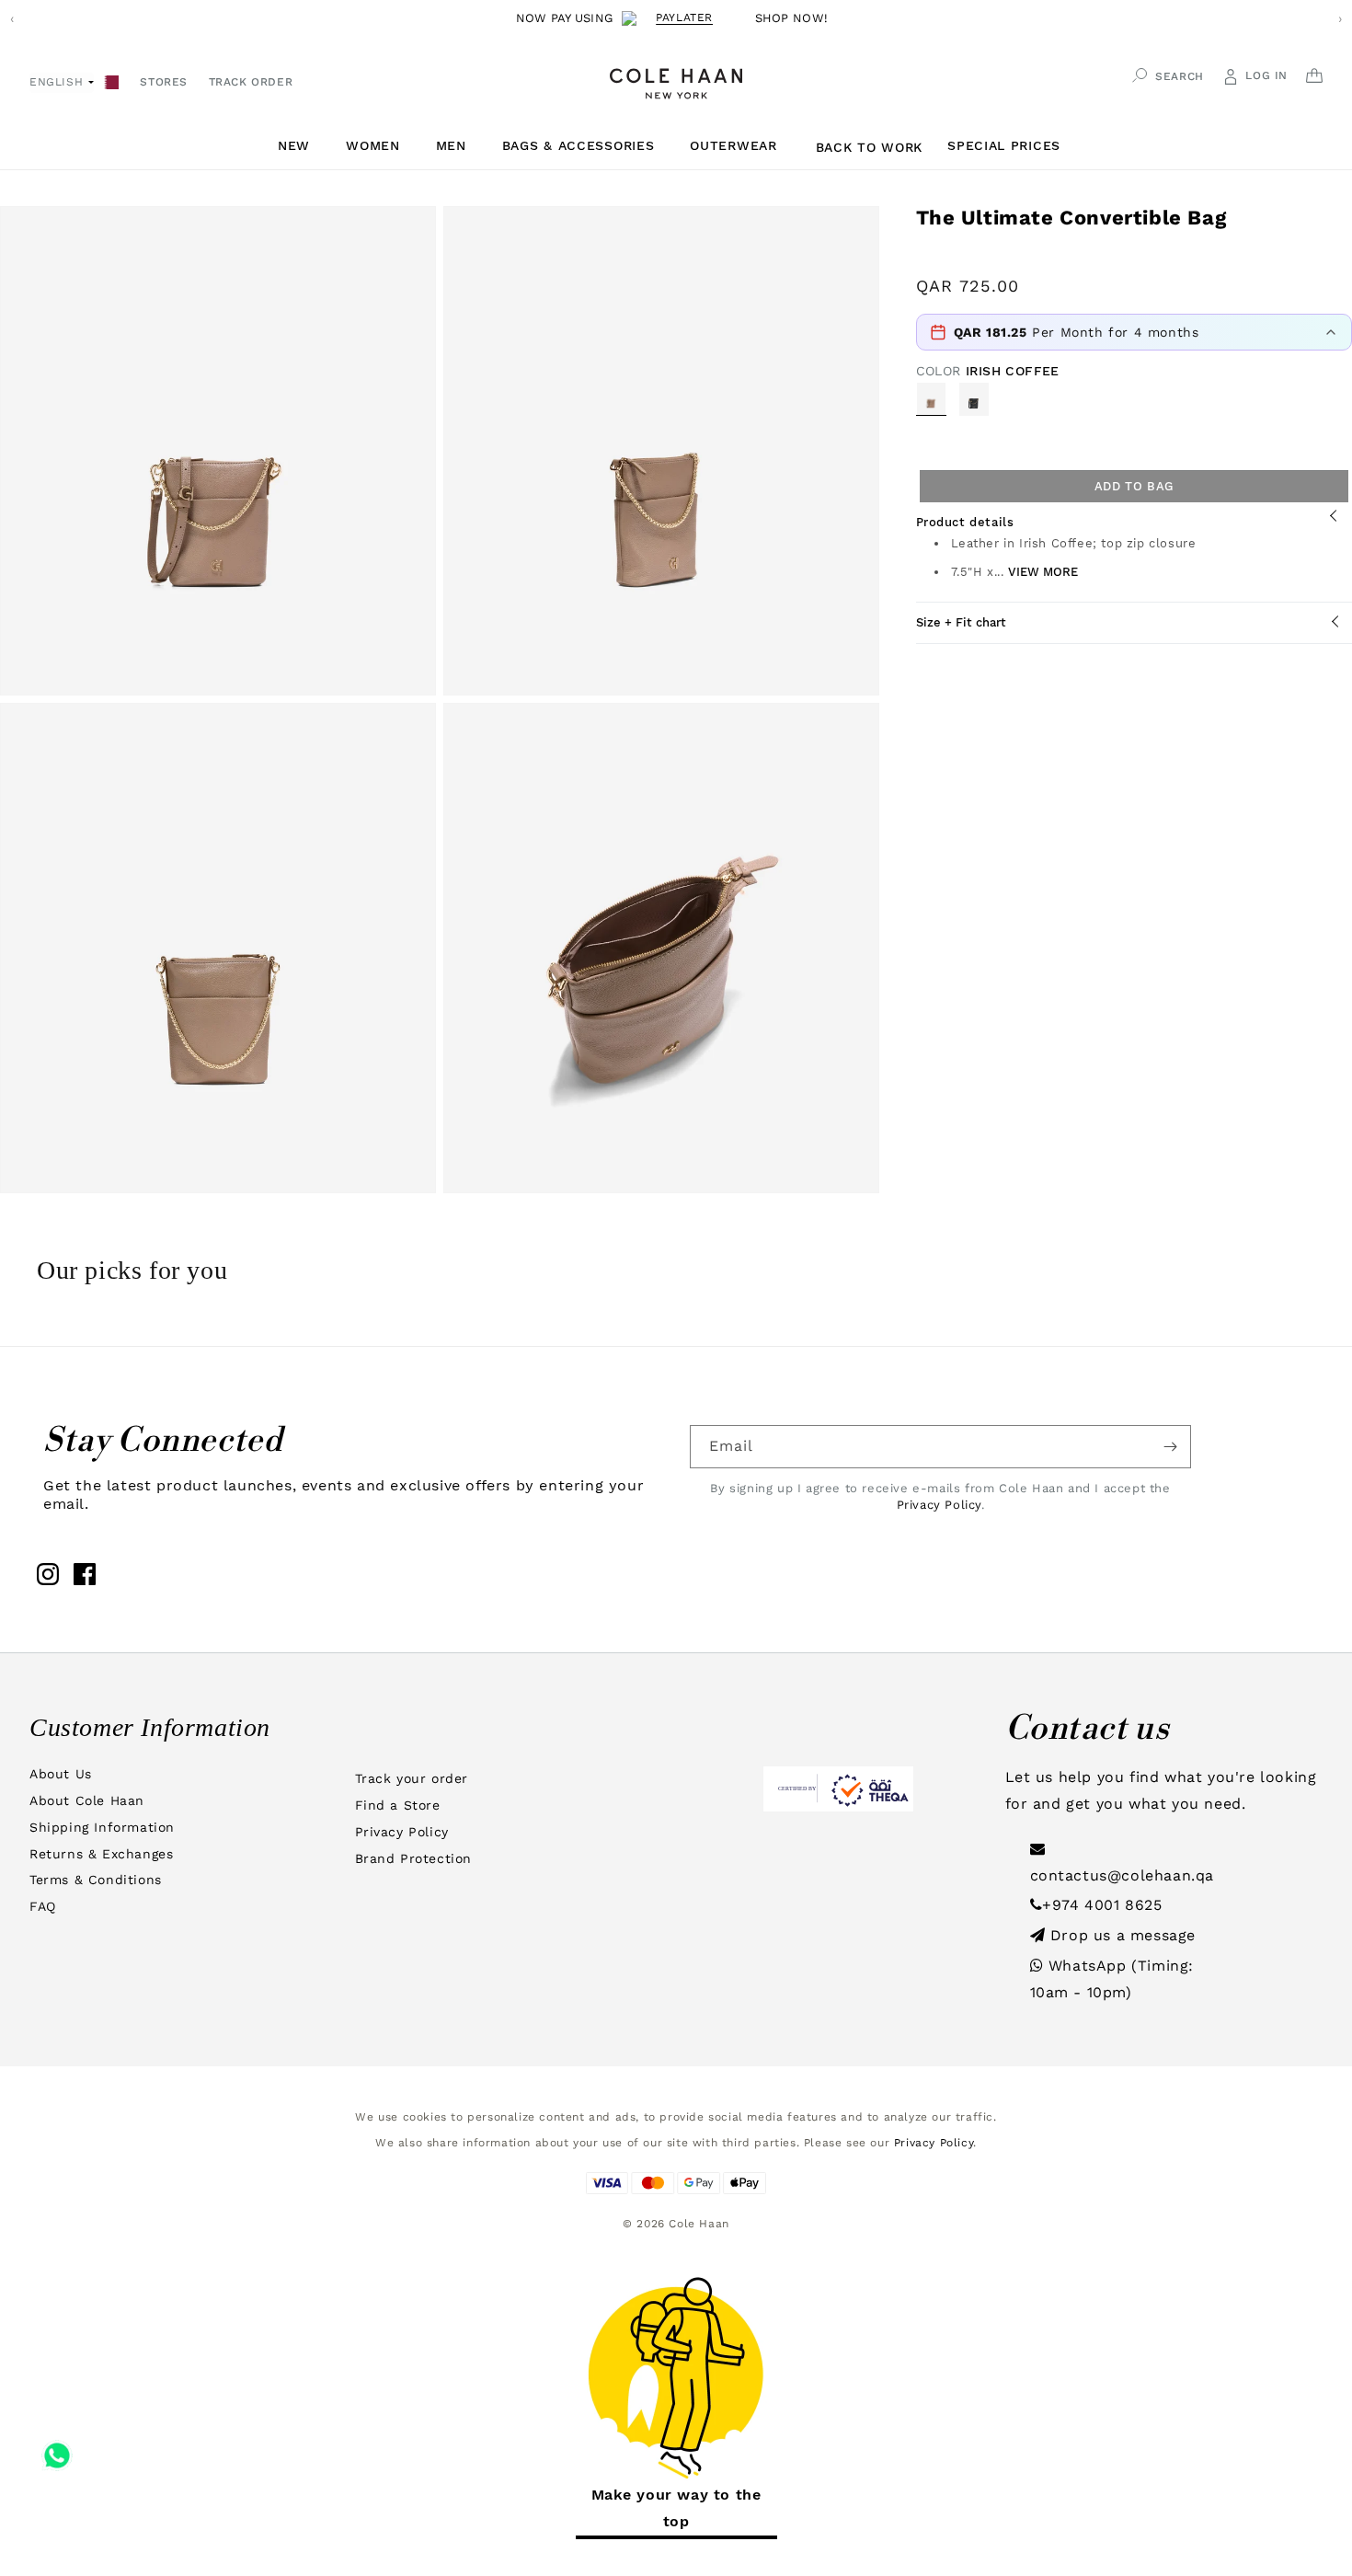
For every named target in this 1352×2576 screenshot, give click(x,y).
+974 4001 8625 (1102, 1905)
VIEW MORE (1043, 572)
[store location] (112, 80)
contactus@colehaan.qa (1123, 1875)
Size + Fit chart (961, 622)
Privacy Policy (939, 1505)
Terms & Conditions (96, 1880)
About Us (61, 1774)
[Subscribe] (1170, 1447)
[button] (301, 146)
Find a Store (398, 1805)
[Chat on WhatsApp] (57, 2449)
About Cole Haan (87, 1800)
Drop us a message (1120, 1935)
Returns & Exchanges (101, 1854)
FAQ (43, 1906)
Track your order (412, 1778)
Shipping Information (102, 1827)
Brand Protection (414, 1858)
